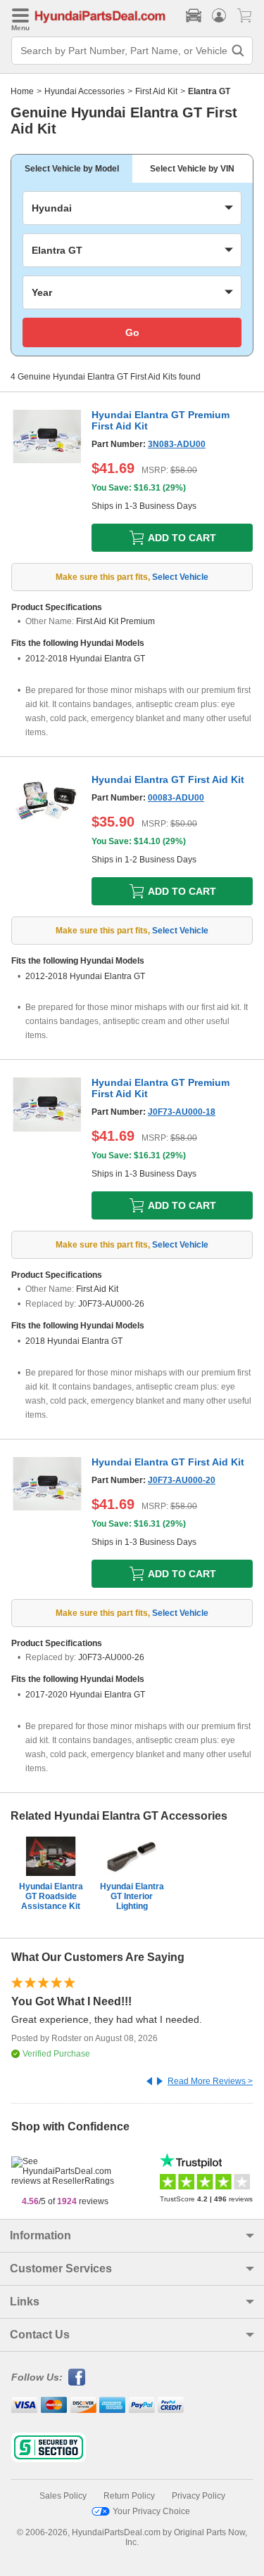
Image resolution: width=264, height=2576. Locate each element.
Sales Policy (63, 2496)
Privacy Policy (199, 2496)
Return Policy (129, 2496)
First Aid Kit (156, 91)
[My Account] (219, 15)
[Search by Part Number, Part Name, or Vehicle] (238, 51)
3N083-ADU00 (177, 444)
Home (22, 91)
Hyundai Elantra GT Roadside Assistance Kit (51, 1896)
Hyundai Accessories (84, 91)
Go (132, 332)
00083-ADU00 (176, 798)
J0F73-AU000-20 (182, 1480)
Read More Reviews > (210, 2081)
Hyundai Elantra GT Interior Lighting (132, 1896)
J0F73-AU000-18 (182, 1112)
